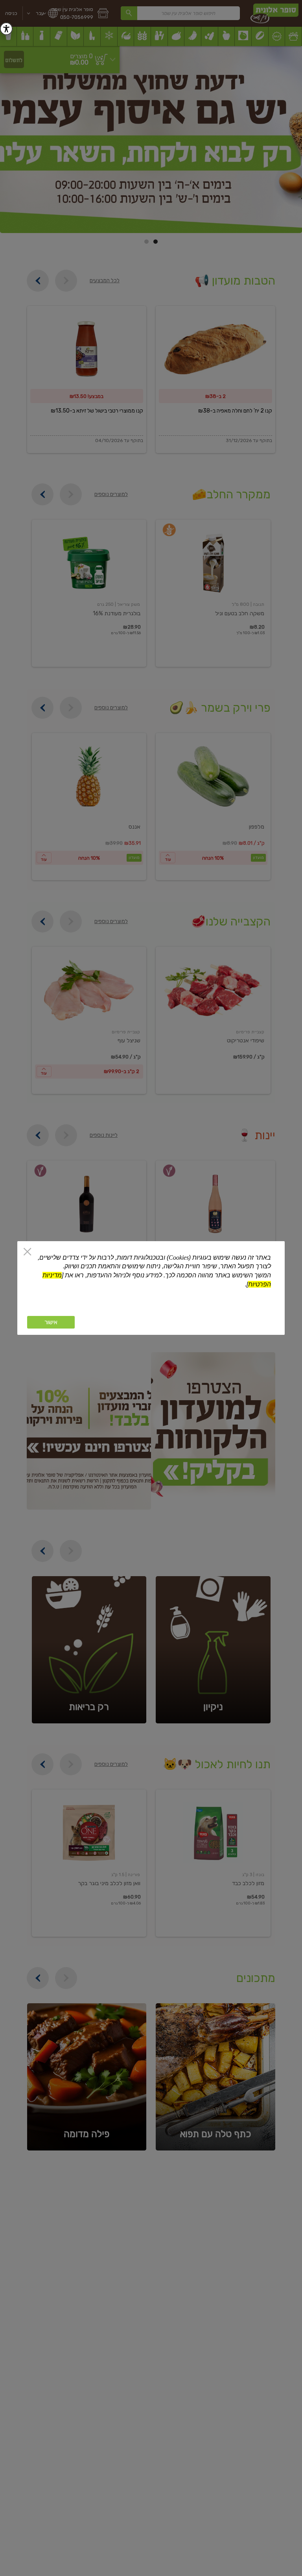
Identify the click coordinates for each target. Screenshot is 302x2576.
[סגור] (27, 1252)
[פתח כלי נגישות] (6, 29)
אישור (51, 1322)
